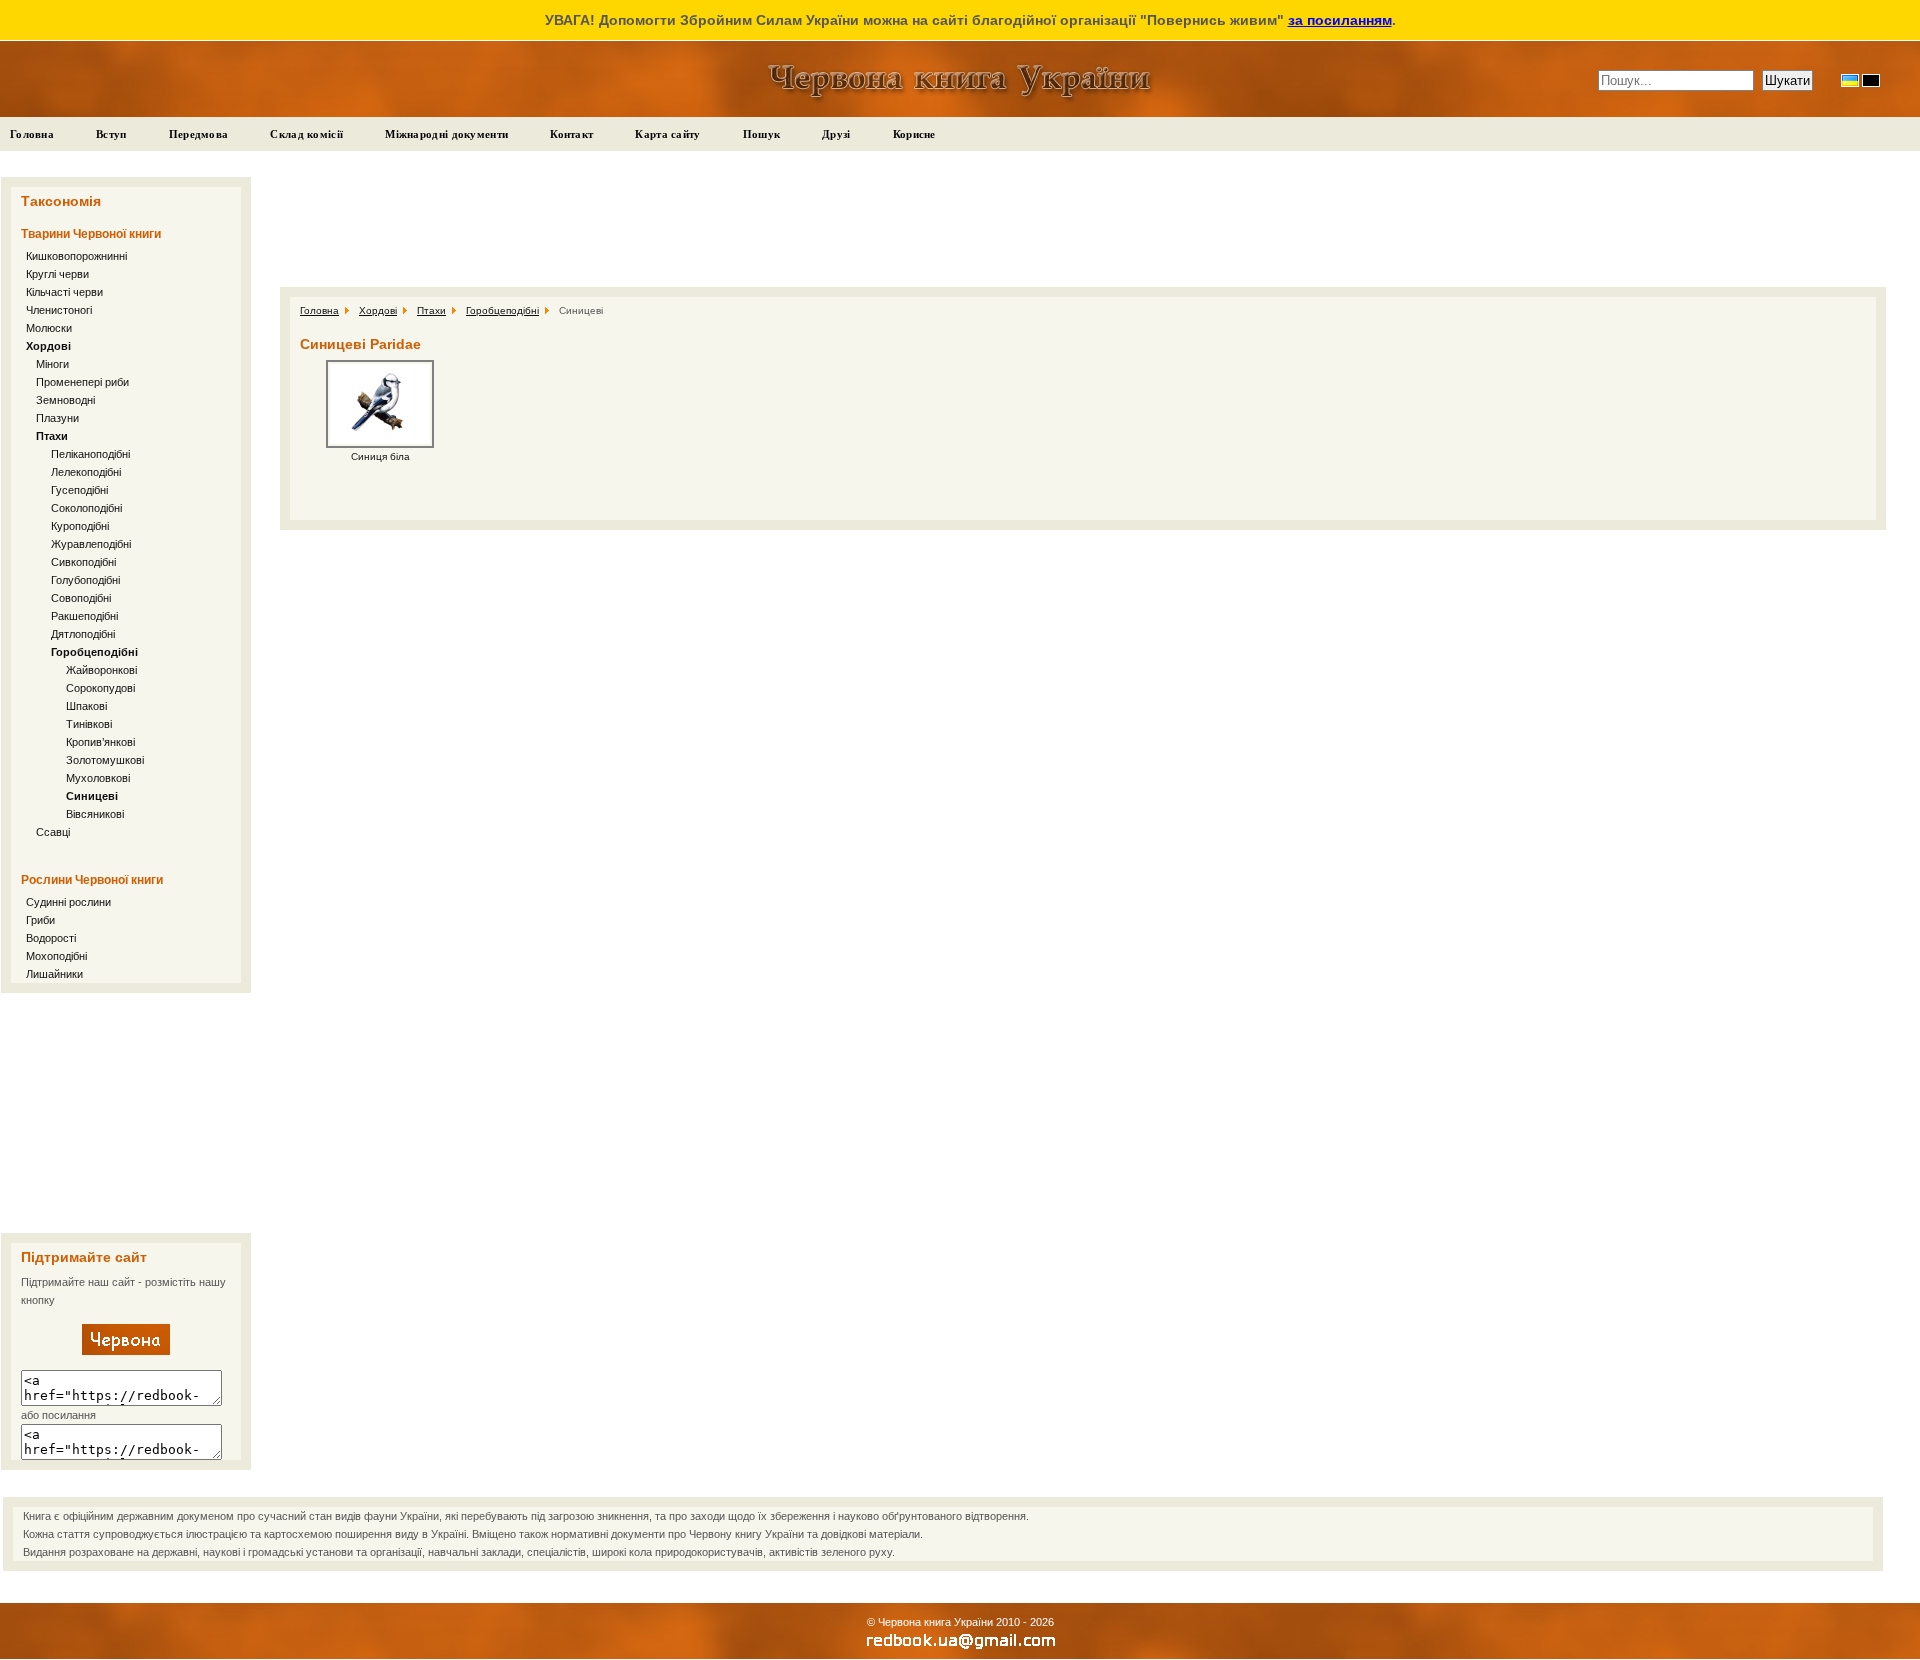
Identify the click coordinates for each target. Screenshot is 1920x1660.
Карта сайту (667, 134)
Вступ (111, 134)
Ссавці (53, 832)
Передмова (199, 134)
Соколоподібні (86, 508)
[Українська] (1850, 80)
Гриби (40, 920)
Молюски (49, 328)
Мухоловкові (98, 778)
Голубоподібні (85, 580)
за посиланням (1340, 20)
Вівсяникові (95, 814)
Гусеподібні (79, 490)
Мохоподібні (56, 956)
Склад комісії (306, 134)
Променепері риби (82, 382)
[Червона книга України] (126, 1351)
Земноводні (65, 400)
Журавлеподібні (91, 544)
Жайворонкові (101, 670)
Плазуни (57, 418)
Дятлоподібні (83, 634)
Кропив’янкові (100, 742)
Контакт (571, 134)
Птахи (52, 436)
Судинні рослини (68, 902)
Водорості (51, 938)
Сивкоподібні (83, 562)
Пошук (762, 134)
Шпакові (86, 706)
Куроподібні (80, 526)
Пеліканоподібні (90, 454)
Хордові (48, 346)
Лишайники (54, 974)
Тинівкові (89, 724)
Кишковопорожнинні (76, 256)
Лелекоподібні (86, 472)
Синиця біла (380, 456)
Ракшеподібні (84, 616)
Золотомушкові (105, 760)
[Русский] (1871, 80)
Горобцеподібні (94, 652)
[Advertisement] (126, 1113)
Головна (32, 134)
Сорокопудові (100, 688)
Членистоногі (59, 310)
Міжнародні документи (446, 134)
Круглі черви (57, 274)
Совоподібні (81, 598)
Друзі (836, 134)
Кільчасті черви (64, 292)
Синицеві (92, 796)
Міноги (52, 364)
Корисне (914, 134)
